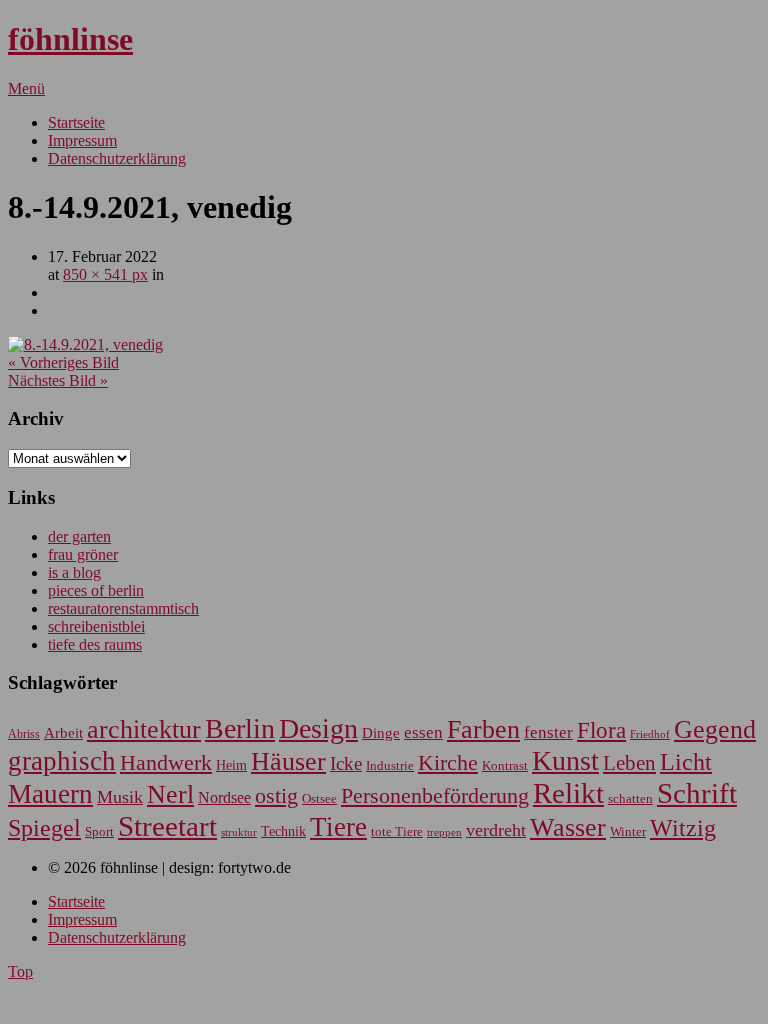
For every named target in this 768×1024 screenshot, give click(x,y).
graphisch (62, 761)
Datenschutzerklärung (117, 158)
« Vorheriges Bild (63, 362)
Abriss (24, 734)
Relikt (568, 793)
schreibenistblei (96, 626)
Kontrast (505, 766)
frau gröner (83, 554)
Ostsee (319, 798)
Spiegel (44, 827)
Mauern (50, 794)
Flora (601, 730)
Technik (283, 831)
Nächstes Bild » (58, 380)
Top (20, 971)
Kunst (565, 760)
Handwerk (166, 763)
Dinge (381, 733)
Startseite (76, 122)
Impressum (82, 140)
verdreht (496, 830)
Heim (231, 765)
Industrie (390, 765)
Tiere (338, 827)
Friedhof (650, 734)
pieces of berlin (96, 590)
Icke (346, 763)
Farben (483, 729)
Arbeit (63, 732)
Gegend (715, 729)
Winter (628, 832)
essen (423, 732)
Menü (26, 88)
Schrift (697, 793)
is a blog (74, 572)
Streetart (167, 826)
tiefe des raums (95, 644)
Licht (686, 761)
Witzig (683, 828)
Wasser (568, 827)
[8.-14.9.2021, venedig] (85, 344)
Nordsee (224, 797)
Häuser (288, 761)
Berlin (240, 728)
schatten (630, 799)
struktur (239, 832)
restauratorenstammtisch (123, 608)
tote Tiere (397, 831)
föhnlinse (70, 39)
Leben (629, 763)
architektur (144, 729)
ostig (276, 796)
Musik (120, 797)
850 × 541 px (105, 274)
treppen (444, 832)
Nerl (170, 794)
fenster (548, 732)
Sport (99, 831)
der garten (79, 536)
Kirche (448, 763)
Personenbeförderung (435, 795)
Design (318, 728)
